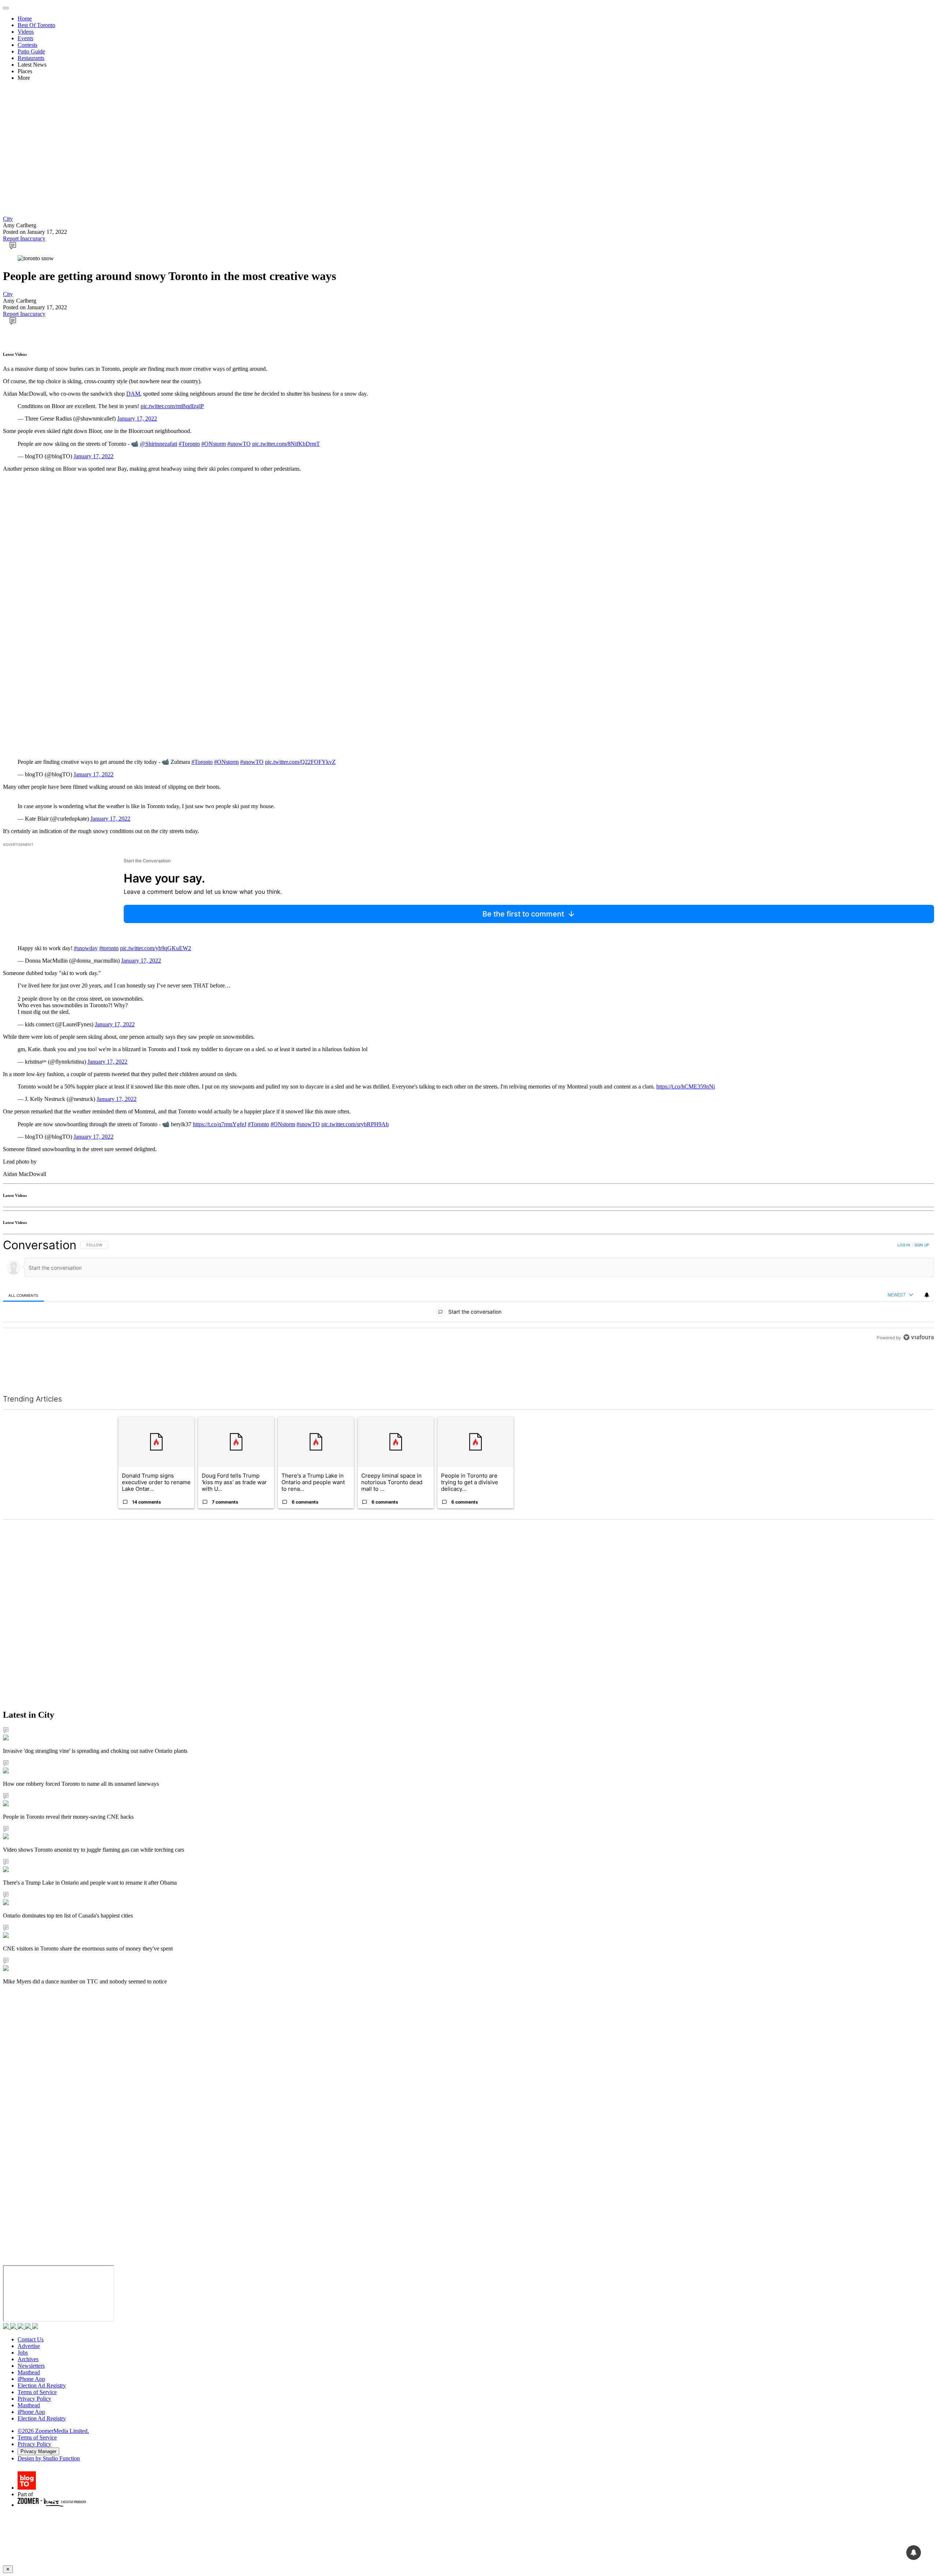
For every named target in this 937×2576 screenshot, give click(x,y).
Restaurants (31, 58)
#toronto (109, 948)
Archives (28, 2359)
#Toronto (189, 444)
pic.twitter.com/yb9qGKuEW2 (156, 948)
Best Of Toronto (36, 25)
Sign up (922, 1245)
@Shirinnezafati (158, 444)
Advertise (29, 2346)
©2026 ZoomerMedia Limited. (53, 2431)
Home (25, 18)
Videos (26, 32)
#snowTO (239, 444)
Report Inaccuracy (24, 238)
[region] (468, 1308)
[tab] (23, 1295)
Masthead (29, 2372)
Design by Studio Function (49, 2458)
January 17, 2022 (137, 419)
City (8, 219)
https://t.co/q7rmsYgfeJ (220, 1124)
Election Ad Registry (42, 2385)
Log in (904, 1245)
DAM (133, 394)
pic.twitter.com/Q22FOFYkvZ (300, 762)
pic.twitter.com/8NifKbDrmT (286, 444)
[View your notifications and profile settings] (927, 1295)
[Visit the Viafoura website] (919, 1370)
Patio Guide (31, 51)
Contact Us (31, 2339)
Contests (27, 45)
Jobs (23, 2353)
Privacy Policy (34, 2399)
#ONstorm (214, 444)
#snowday (86, 948)
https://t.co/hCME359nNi (686, 1087)
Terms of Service (37, 2392)
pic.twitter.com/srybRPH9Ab (355, 1124)
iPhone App (31, 2379)
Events (25, 38)
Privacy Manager (38, 2451)
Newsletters (31, 2366)
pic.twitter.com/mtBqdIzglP (172, 406)
